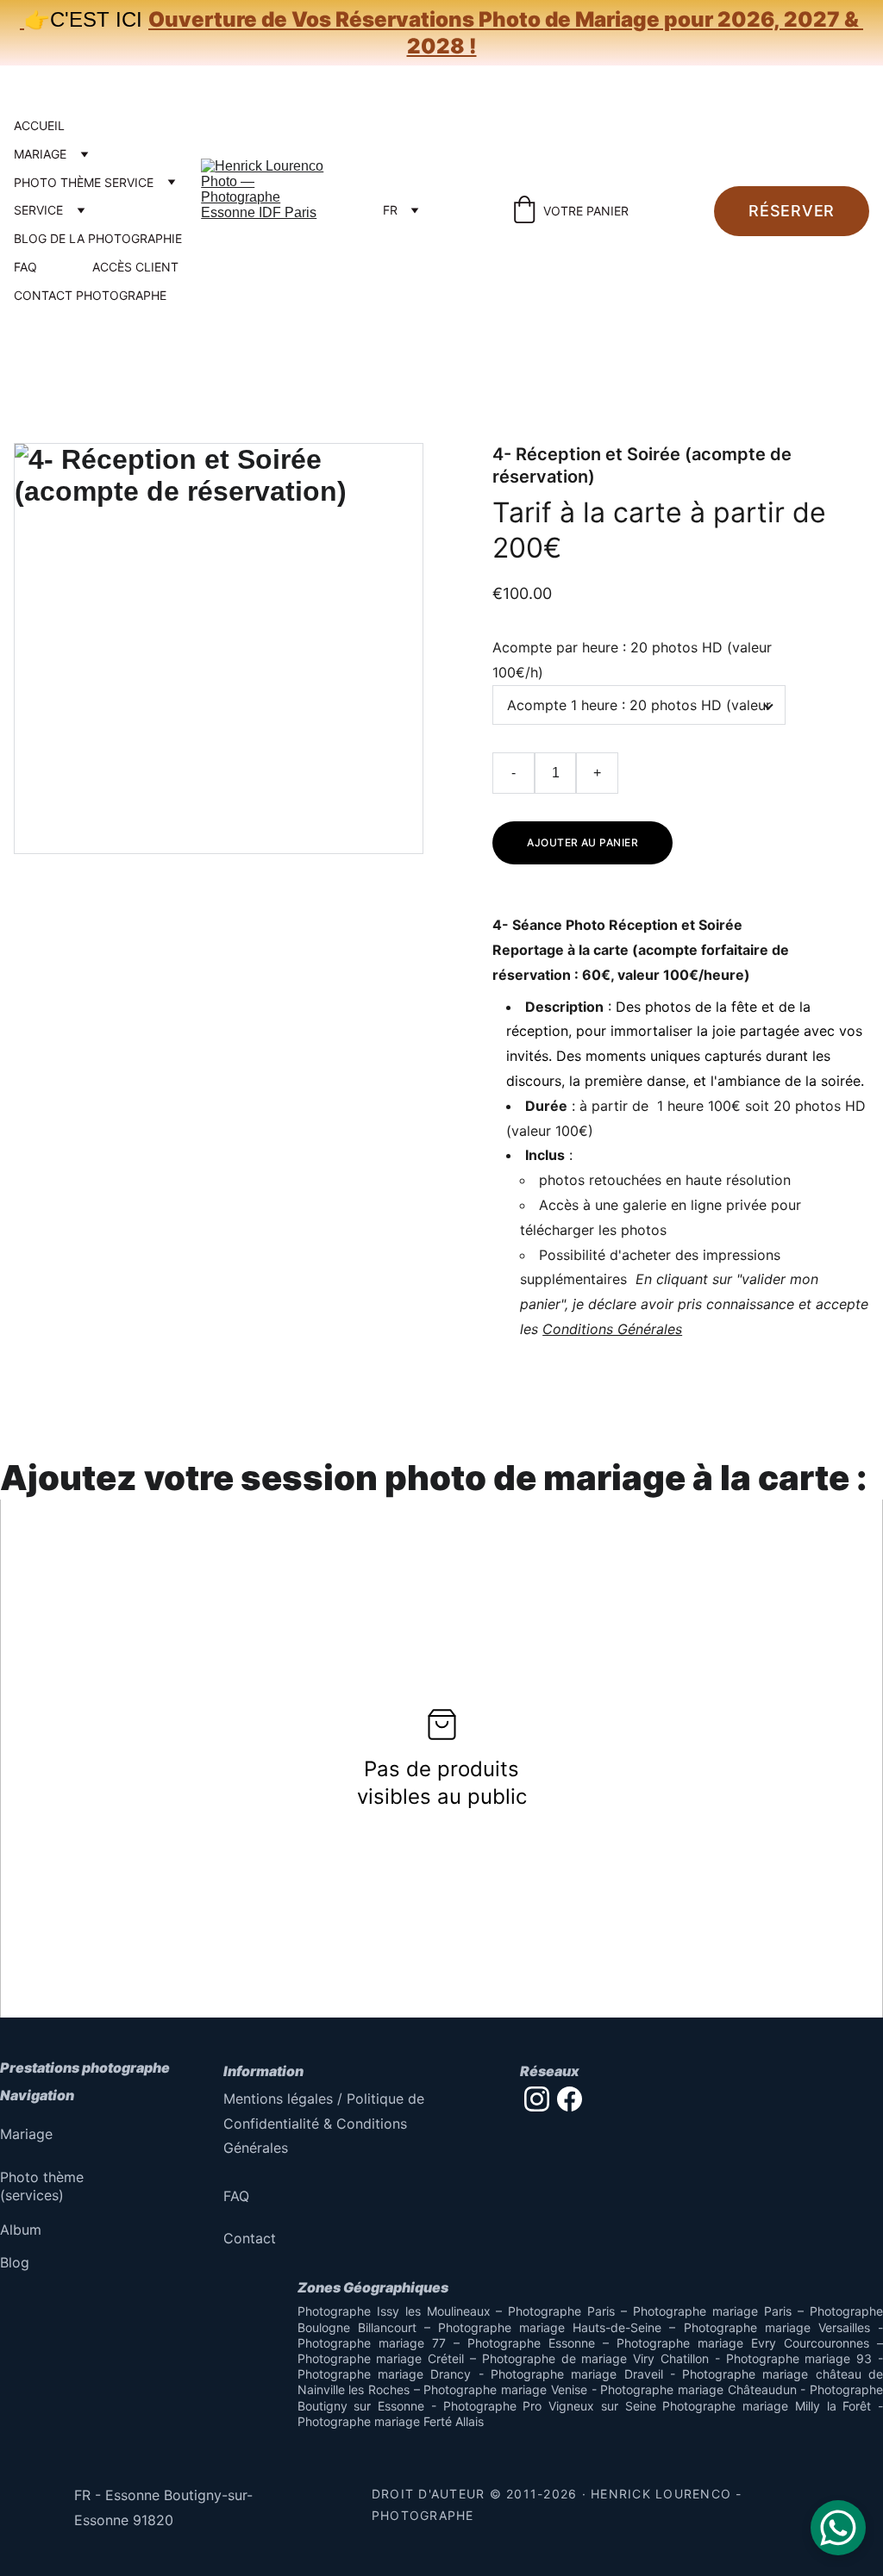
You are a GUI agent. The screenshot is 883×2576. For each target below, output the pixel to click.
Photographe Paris (561, 2311)
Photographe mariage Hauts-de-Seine (550, 2327)
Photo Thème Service (84, 183)
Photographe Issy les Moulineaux (394, 2311)
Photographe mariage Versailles (777, 2327)
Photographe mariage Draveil (577, 2374)
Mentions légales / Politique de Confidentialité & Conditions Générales (326, 2124)
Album (21, 2230)
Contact (250, 2238)
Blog (15, 2262)
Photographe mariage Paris (712, 2311)
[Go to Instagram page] (537, 2099)
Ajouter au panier (582, 842)
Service (38, 210)
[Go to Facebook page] (570, 2099)
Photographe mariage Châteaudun (698, 2389)
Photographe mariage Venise (505, 2389)
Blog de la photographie (98, 239)
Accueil (39, 126)
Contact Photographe (90, 296)
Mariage (40, 154)
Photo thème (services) (44, 2186)
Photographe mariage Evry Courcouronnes (743, 2343)
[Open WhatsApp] (838, 2528)
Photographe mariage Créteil (381, 2358)
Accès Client (135, 267)
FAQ (25, 267)
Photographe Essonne (531, 2343)
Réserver (792, 211)
